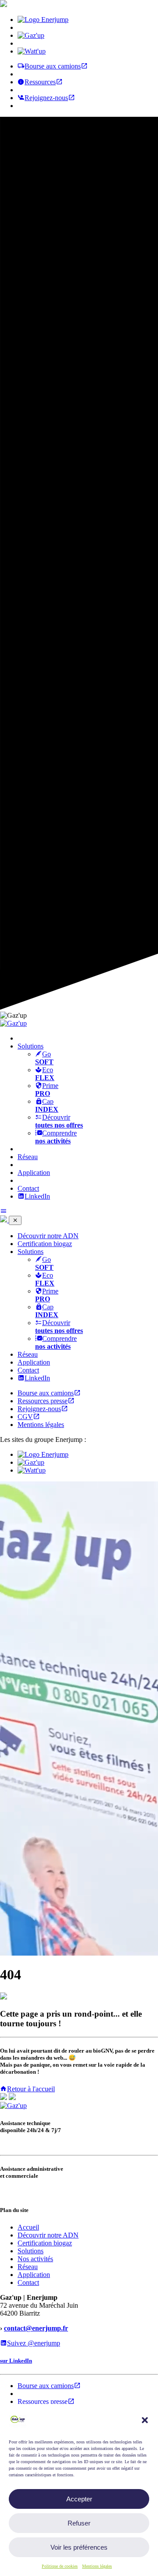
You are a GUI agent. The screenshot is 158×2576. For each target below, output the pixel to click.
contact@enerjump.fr (36, 2328)
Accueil (28, 2227)
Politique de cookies (60, 2566)
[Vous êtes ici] (31, 35)
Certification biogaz (45, 1244)
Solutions (31, 1252)
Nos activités (35, 2259)
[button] (145, 2420)
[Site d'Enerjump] (43, 20)
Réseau (28, 1157)
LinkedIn (37, 1196)
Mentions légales (97, 2566)
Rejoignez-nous (46, 98)
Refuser (79, 2523)
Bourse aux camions (53, 66)
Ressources (40, 82)
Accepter (79, 2499)
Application (34, 1173)
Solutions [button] (31, 1046)
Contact (28, 1188)
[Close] (15, 1220)
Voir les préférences (79, 2547)
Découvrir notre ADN (48, 1236)
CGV (25, 1417)
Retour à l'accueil (31, 2089)
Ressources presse (43, 1401)
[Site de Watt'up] (32, 51)
